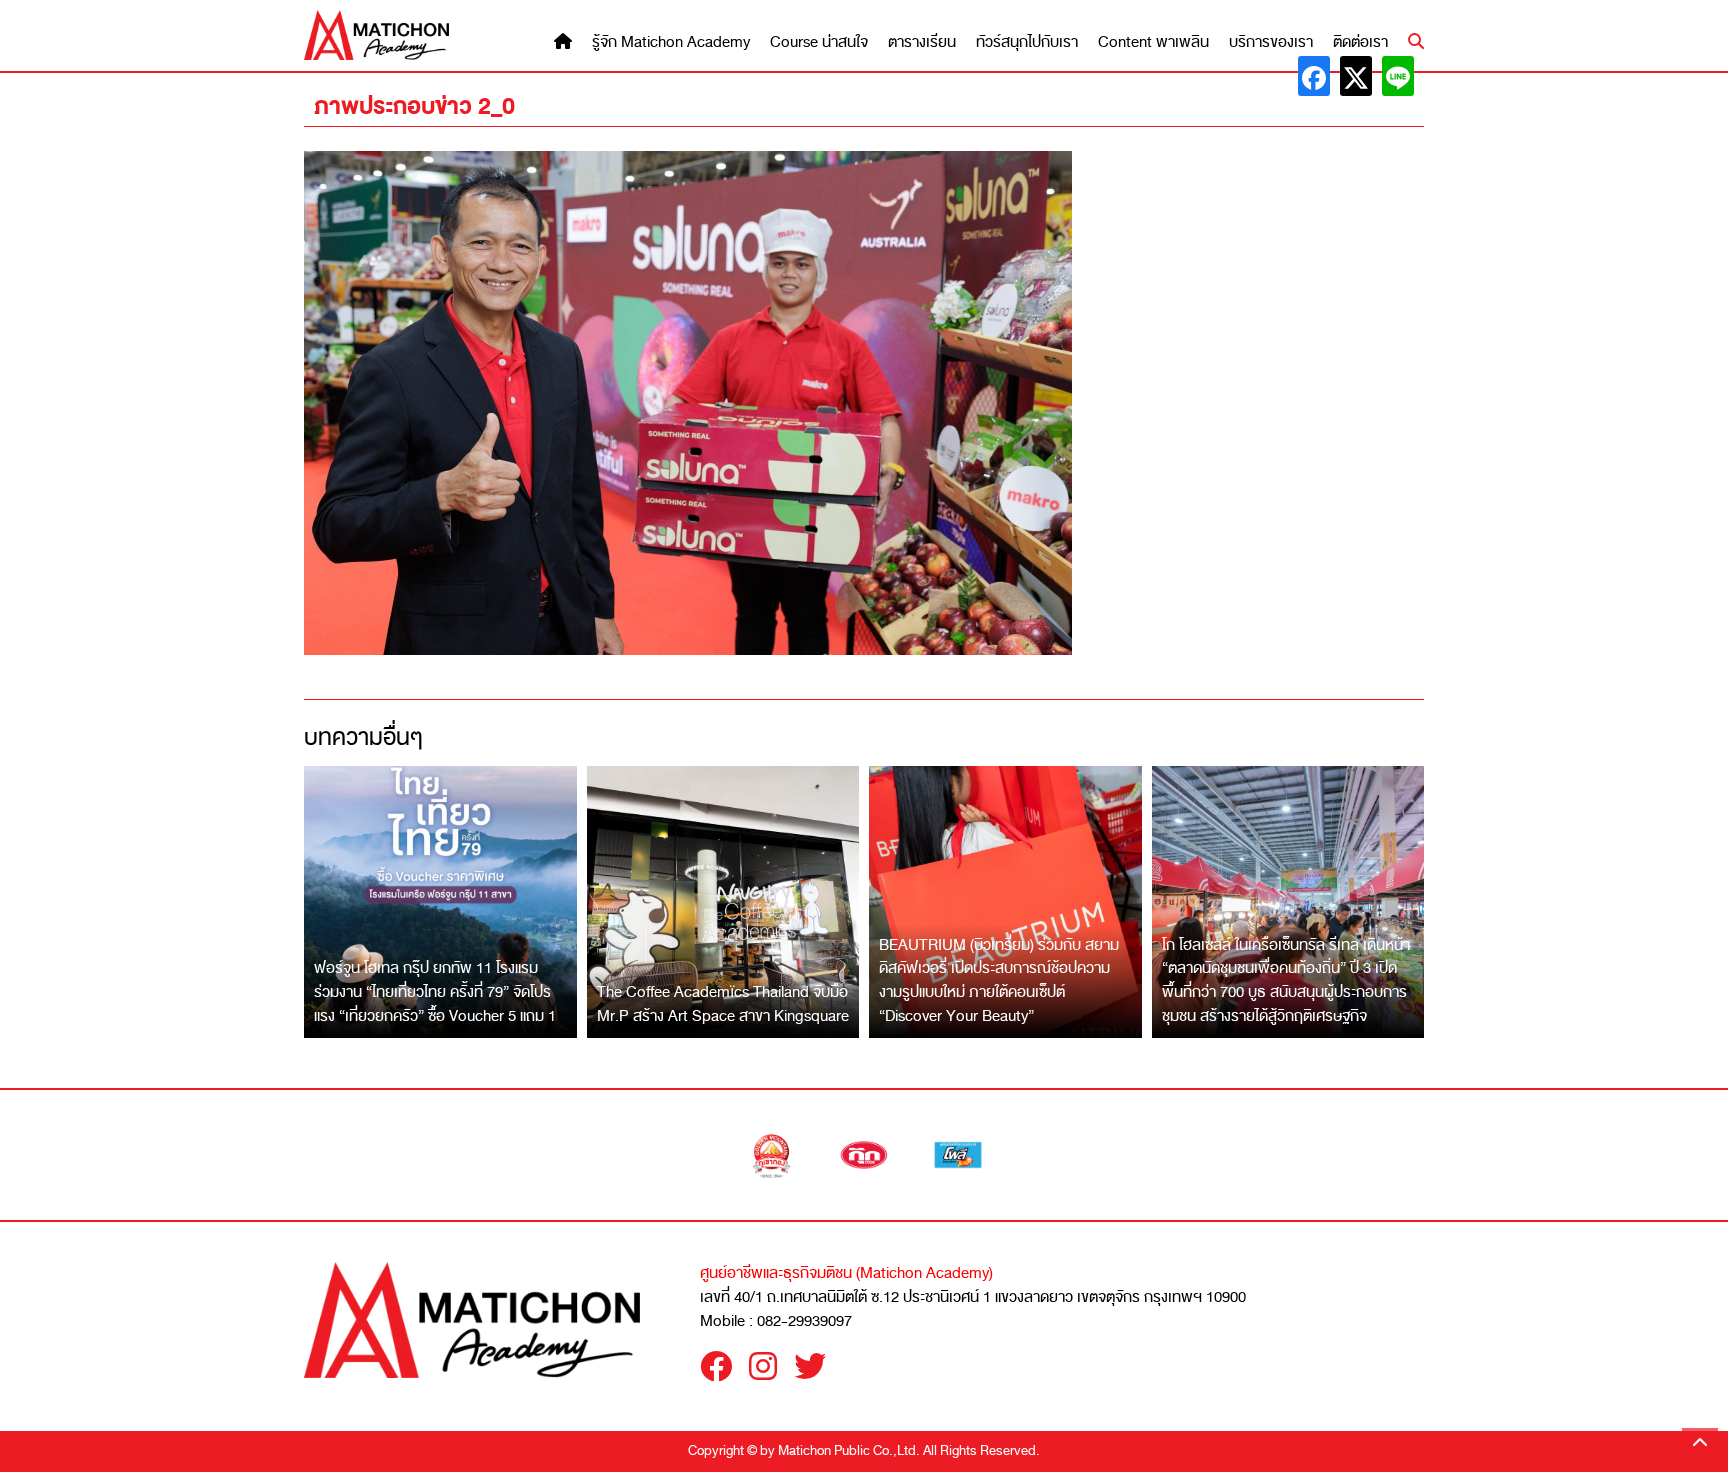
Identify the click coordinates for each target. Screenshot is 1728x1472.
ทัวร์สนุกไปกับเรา (1027, 42)
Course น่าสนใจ (819, 42)
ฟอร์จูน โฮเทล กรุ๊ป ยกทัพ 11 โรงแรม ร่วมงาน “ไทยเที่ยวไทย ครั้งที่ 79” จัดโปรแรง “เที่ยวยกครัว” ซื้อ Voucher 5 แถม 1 (435, 991)
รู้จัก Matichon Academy (671, 42)
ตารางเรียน (922, 42)
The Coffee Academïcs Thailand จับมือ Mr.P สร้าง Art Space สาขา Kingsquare (723, 1004)
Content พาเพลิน (1153, 42)
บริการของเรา (1271, 42)
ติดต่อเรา (1360, 42)
